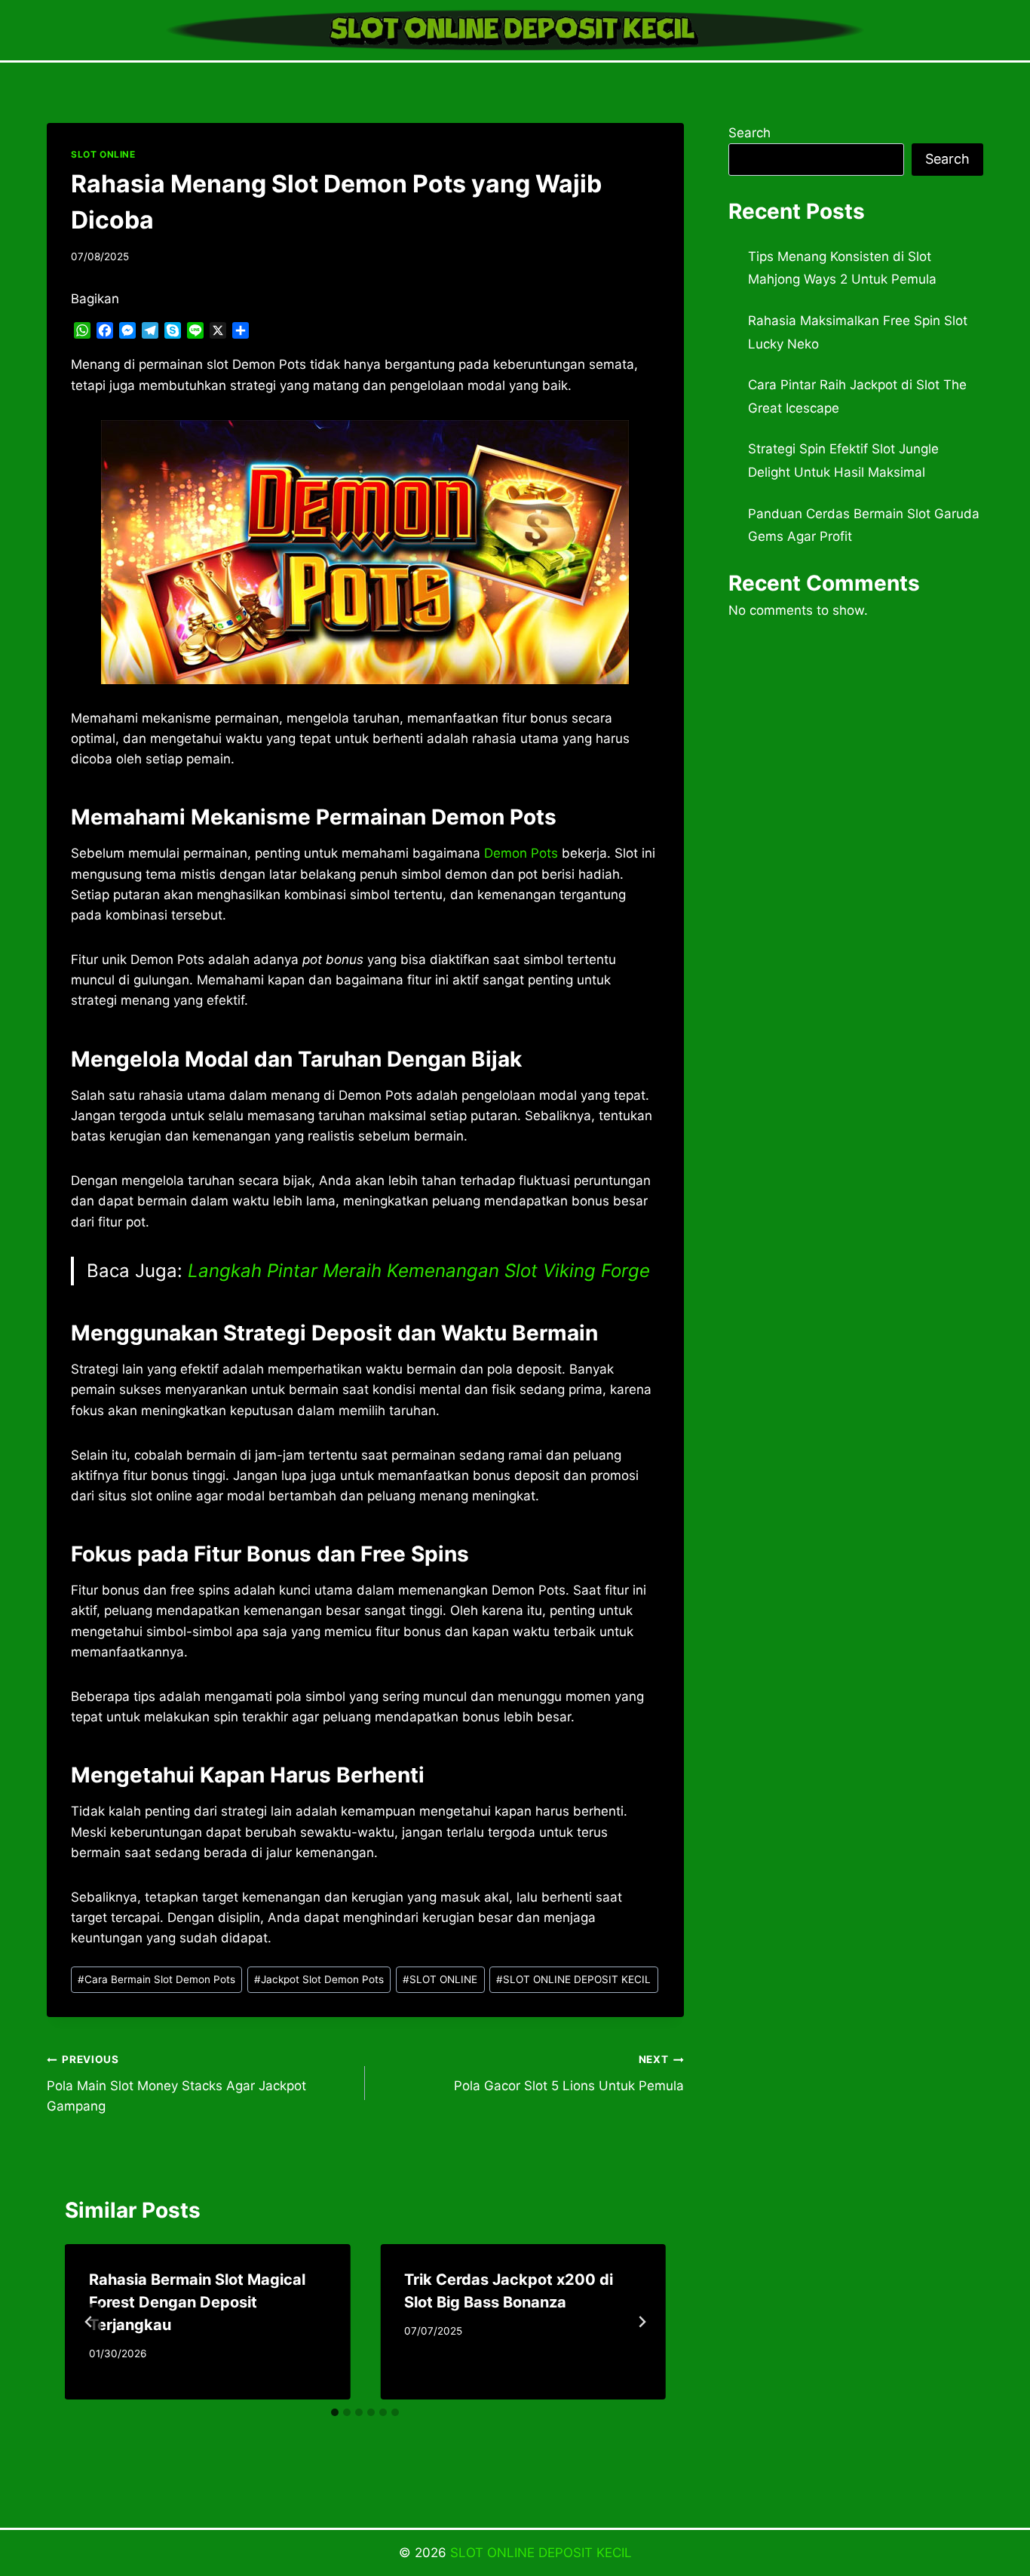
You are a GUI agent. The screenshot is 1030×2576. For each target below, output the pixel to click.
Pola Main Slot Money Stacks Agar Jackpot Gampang (176, 2083)
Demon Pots (521, 853)
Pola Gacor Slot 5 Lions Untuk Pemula (569, 2073)
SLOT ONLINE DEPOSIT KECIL (573, 1979)
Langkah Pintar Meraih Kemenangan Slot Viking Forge (419, 1271)
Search (750, 133)
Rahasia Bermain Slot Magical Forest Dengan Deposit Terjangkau (197, 2302)
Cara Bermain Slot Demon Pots (156, 1979)
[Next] (642, 2322)
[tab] (335, 2412)
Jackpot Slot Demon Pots (319, 1979)
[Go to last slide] (89, 2322)
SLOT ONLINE (103, 154)
